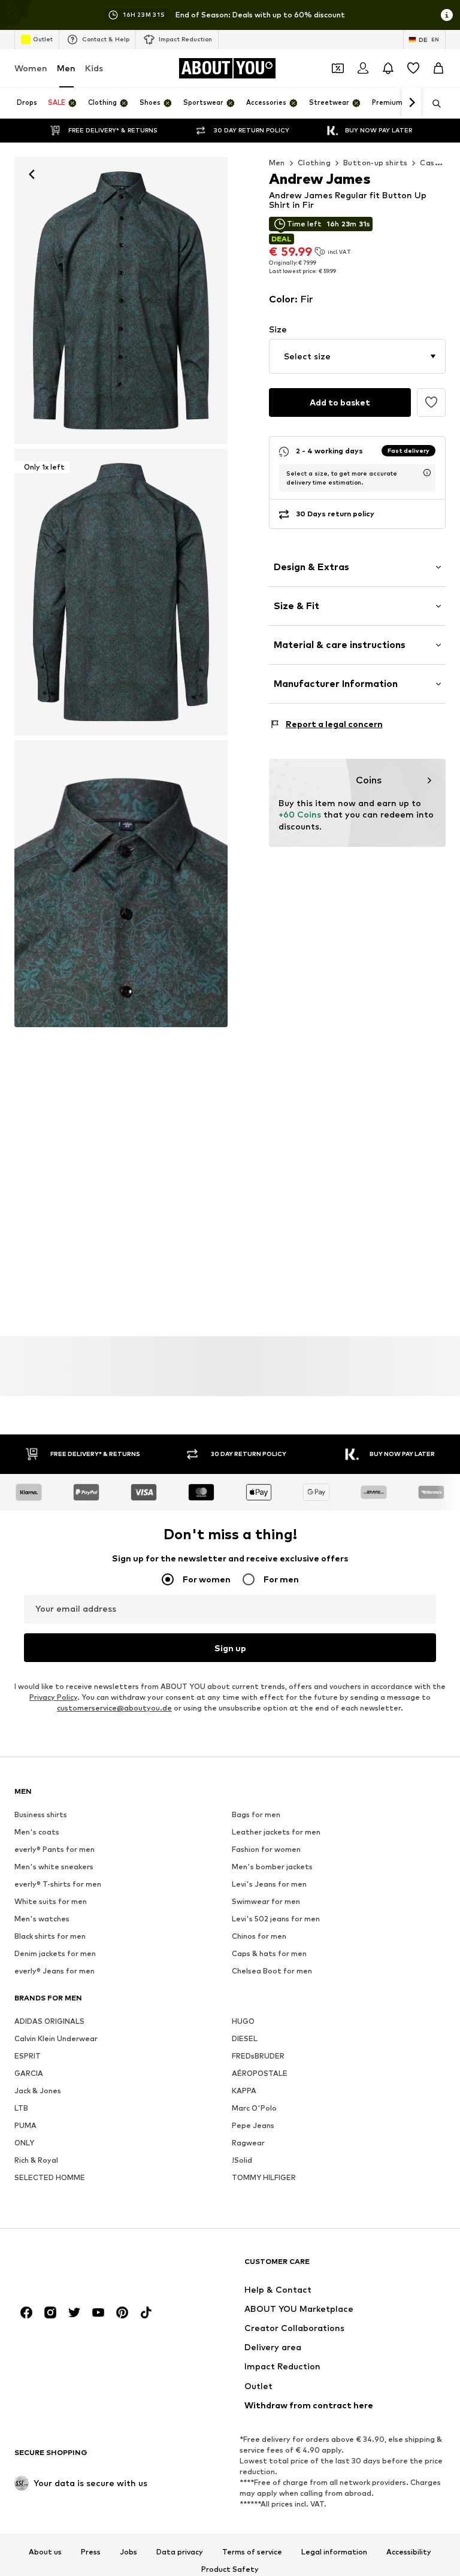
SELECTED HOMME (50, 2178)
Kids (94, 68)
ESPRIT (28, 2056)
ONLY (24, 2143)
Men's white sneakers (54, 1867)
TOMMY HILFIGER (264, 2178)
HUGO (243, 2022)
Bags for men (256, 1815)
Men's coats (37, 1832)
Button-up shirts (375, 163)
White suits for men (51, 1902)
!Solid (242, 2161)
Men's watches (42, 1919)
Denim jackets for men (55, 1954)
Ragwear (248, 2143)
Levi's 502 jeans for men (276, 1919)
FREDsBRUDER (258, 2056)
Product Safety (230, 2570)
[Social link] (26, 2313)
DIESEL (245, 2039)
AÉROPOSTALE (260, 2074)
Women (31, 68)
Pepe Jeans (253, 2126)
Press (91, 2552)
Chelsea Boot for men (272, 1971)
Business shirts (41, 1815)
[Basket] (438, 68)
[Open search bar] (432, 104)
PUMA (25, 2126)
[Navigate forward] (411, 103)
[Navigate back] (32, 174)
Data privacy (180, 2552)
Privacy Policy (53, 1698)
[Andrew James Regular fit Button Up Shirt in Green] (121, 884)
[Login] (363, 68)
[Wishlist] (413, 68)
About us (45, 2552)
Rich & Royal (36, 2161)
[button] (357, 356)
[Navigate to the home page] (80, 2267)
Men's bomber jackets (272, 1867)
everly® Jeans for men (55, 1971)
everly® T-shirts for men (58, 1885)
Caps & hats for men (269, 1954)
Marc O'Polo (254, 2109)
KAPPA (244, 2091)
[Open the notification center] (388, 68)
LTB (21, 2109)
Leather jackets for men (276, 1832)
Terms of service (252, 2552)
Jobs (128, 2552)
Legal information (334, 2552)
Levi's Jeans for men (269, 1885)
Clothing (314, 163)
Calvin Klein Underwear (56, 2039)
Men (66, 68)
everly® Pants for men (55, 1850)
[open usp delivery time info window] (427, 473)
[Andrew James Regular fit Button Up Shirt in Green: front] (121, 300)
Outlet (43, 39)
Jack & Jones (38, 2091)
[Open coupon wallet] (338, 68)
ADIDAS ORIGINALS (49, 2022)
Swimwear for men (266, 1902)
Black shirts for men (50, 1937)
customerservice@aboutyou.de (114, 1708)
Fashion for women (266, 1850)
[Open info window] (447, 15)
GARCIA (29, 2074)
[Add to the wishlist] (431, 402)
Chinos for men (259, 1937)
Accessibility (409, 2552)
